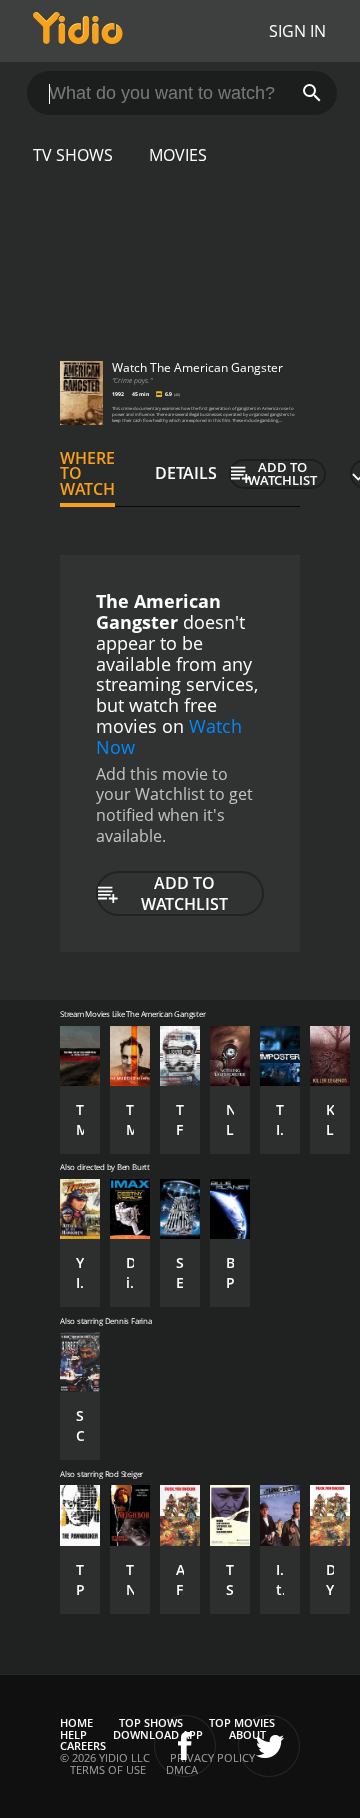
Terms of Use (108, 1769)
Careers (83, 1745)
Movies (178, 155)
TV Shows (73, 155)
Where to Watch (87, 474)
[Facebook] (185, 1746)
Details (186, 473)
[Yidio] (78, 31)
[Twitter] (269, 1746)
